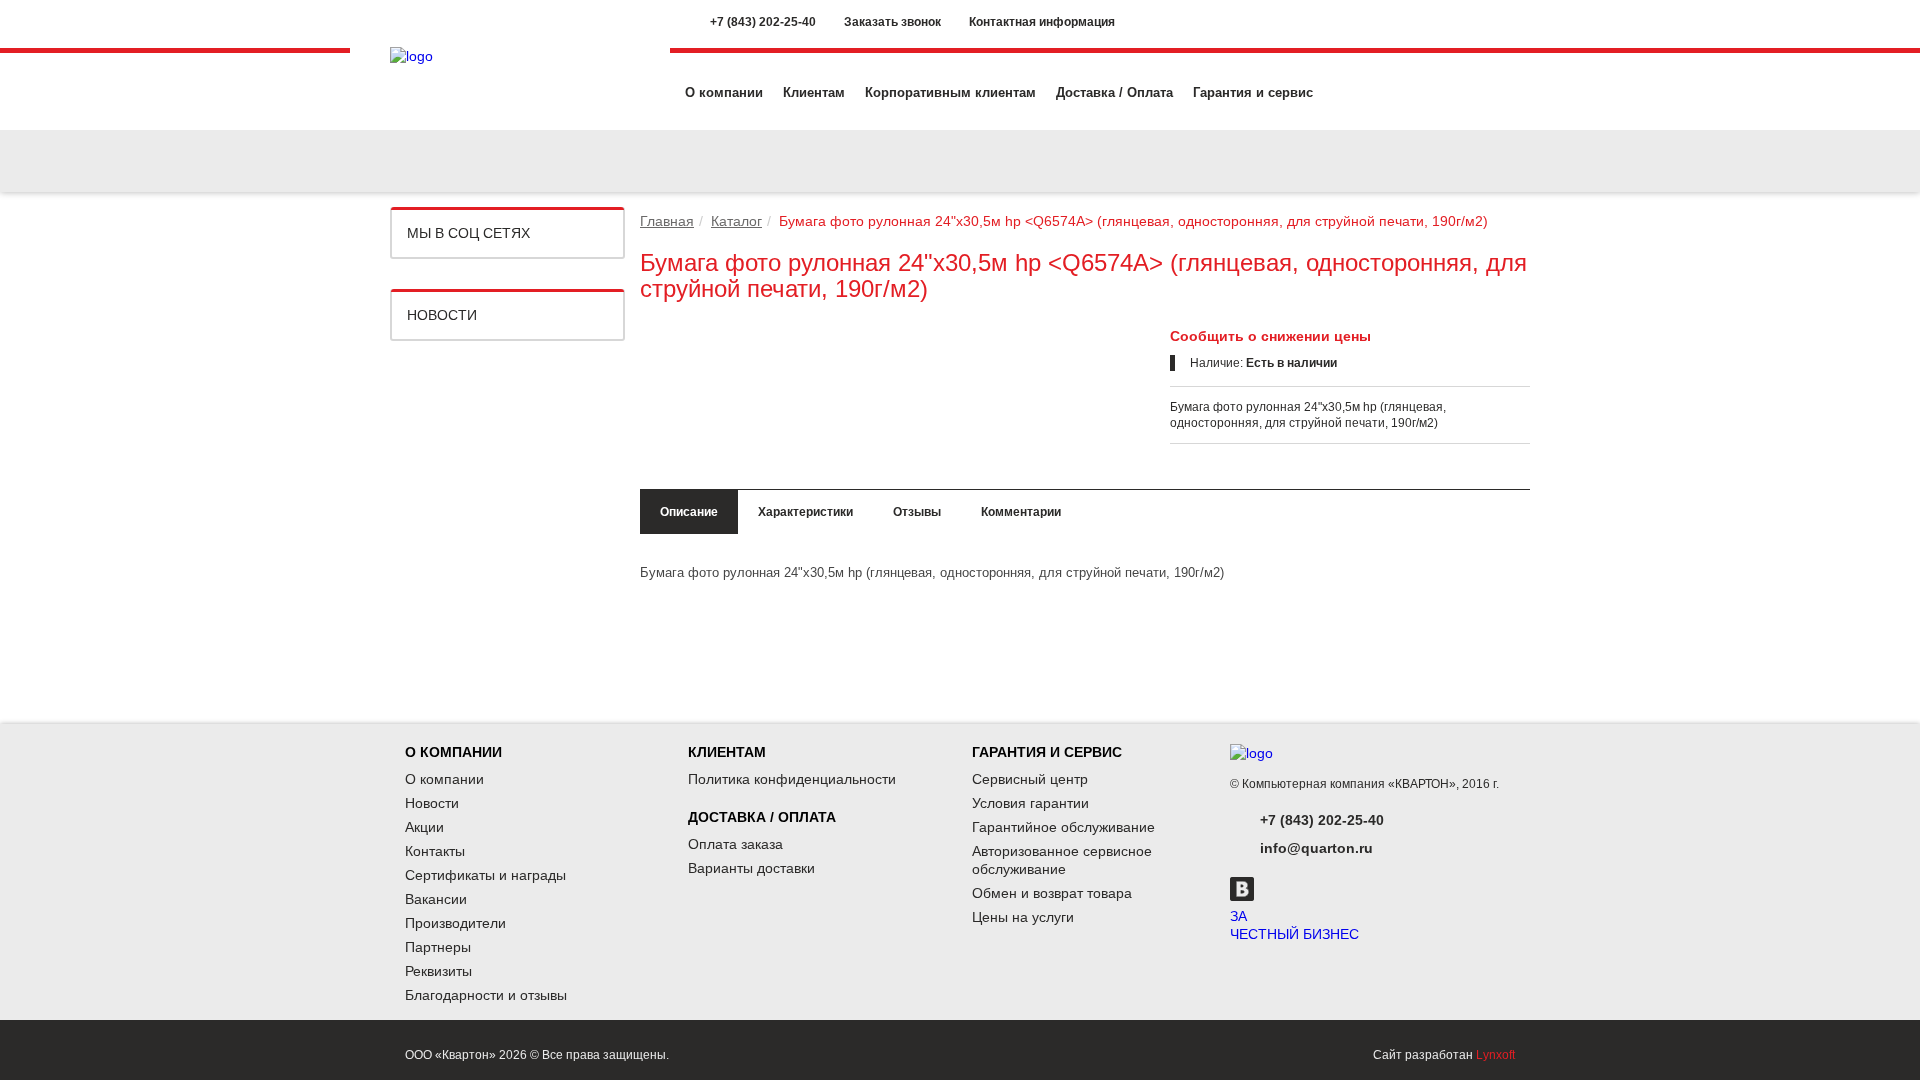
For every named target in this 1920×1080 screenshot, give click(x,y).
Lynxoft (1495, 1055)
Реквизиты (438, 971)
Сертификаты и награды (485, 875)
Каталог (736, 221)
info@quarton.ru (1316, 848)
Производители (455, 923)
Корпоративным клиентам (950, 92)
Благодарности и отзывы (486, 995)
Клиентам (814, 92)
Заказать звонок (892, 22)
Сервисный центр (1030, 779)
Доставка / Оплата (1114, 92)
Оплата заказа (735, 844)
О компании (724, 92)
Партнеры (438, 947)
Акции (424, 827)
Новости (442, 315)
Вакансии (436, 899)
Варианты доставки (751, 868)
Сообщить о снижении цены (1270, 336)
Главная (667, 221)
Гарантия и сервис (1253, 92)
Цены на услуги (1023, 917)
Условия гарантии (1030, 803)
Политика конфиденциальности (792, 779)
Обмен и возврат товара (1052, 893)
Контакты (435, 851)
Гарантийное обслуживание (1063, 827)
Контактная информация (1042, 22)
